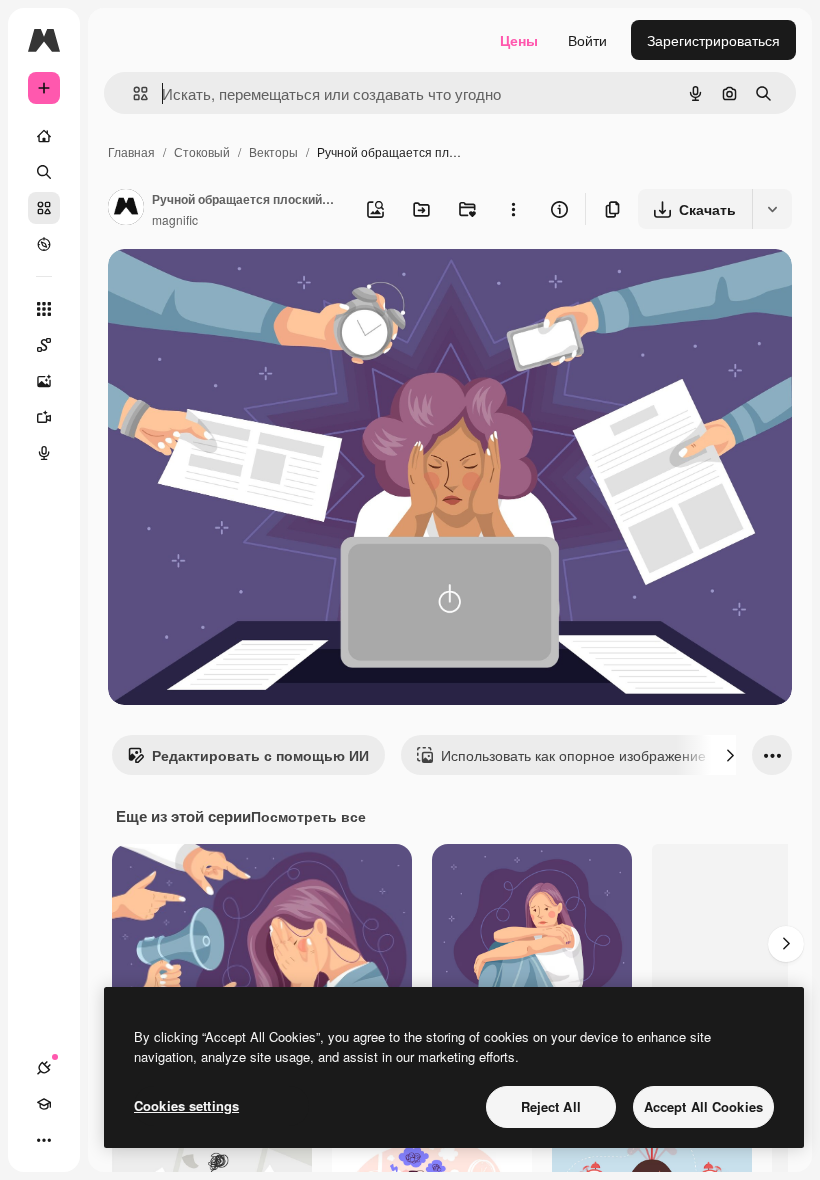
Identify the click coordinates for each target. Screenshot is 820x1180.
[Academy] (44, 1104)
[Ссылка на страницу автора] (126, 209)
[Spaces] (44, 345)
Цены (519, 40)
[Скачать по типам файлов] (772, 209)
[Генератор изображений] (44, 381)
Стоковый (202, 151)
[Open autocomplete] (132, 93)
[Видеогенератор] (44, 417)
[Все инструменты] (44, 309)
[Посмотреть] (44, 244)
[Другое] (44, 1140)
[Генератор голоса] (44, 453)
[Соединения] (44, 1068)
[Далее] (730, 755)
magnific (175, 219)
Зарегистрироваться (713, 40)
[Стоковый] (44, 208)
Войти (587, 40)
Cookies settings (186, 1105)
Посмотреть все (308, 816)
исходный (242, 287)
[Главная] (44, 136)
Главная (131, 151)
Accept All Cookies (703, 1106)
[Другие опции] (513, 209)
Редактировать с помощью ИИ (260, 755)
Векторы (273, 151)
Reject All (551, 1106)
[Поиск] (44, 172)
